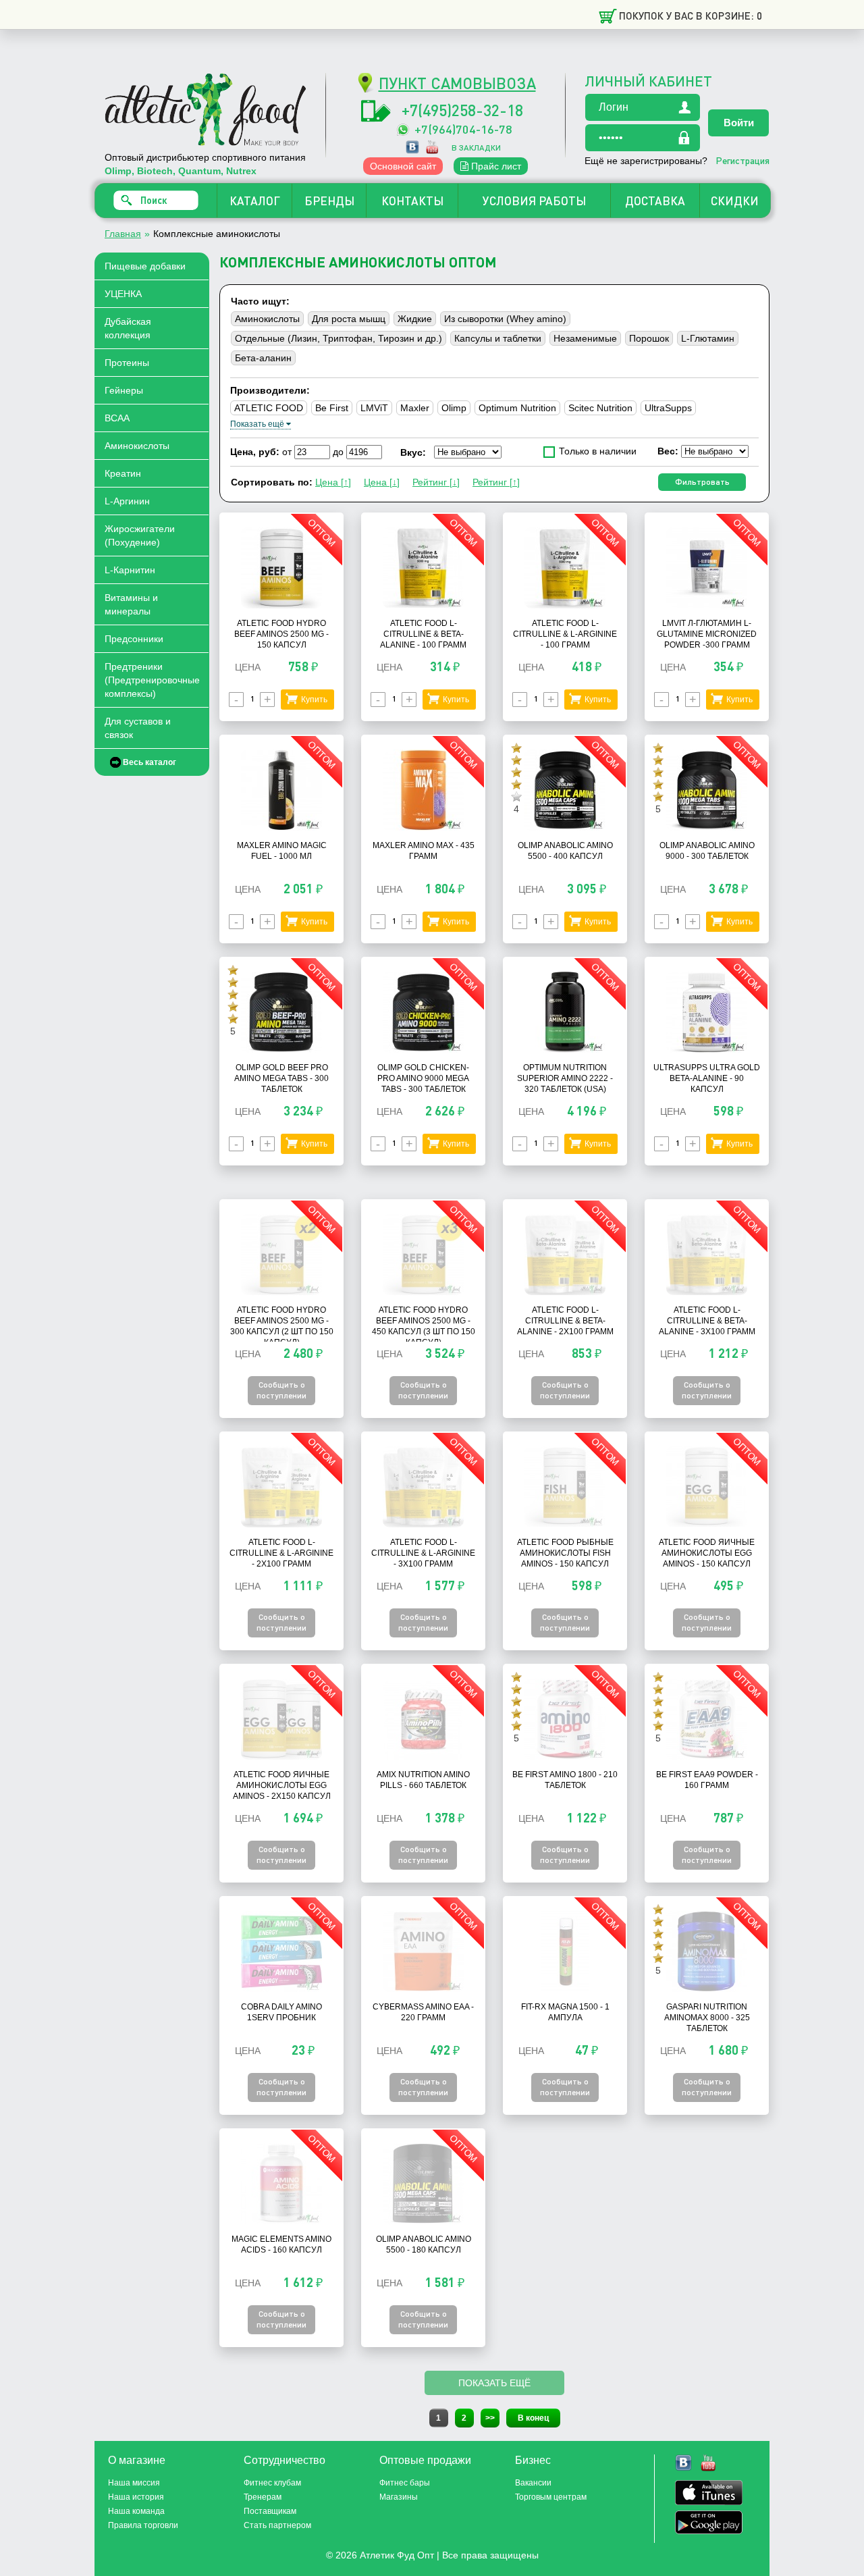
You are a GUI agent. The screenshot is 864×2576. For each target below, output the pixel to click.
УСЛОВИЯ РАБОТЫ (534, 201)
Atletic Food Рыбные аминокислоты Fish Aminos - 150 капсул (565, 1553)
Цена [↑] (333, 482)
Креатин (123, 473)
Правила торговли (143, 2525)
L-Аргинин (127, 501)
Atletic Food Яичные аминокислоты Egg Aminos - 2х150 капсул (282, 1785)
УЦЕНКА (123, 294)
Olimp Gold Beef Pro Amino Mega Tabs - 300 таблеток (281, 1078)
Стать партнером (277, 2525)
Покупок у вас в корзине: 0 (691, 16)
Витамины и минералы (131, 604)
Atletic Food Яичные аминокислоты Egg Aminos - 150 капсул (707, 1553)
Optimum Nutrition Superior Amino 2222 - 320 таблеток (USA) (565, 1078)
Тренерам (263, 2497)
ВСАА (117, 418)
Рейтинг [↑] (496, 482)
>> (490, 2418)
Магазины (399, 2497)
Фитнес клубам (272, 2483)
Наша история (136, 2497)
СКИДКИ (735, 201)
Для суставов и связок (138, 728)
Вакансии (533, 2483)
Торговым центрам (551, 2497)
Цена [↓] (382, 482)
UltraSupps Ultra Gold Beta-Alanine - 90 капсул (707, 1078)
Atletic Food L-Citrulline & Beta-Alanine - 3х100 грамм (707, 1321)
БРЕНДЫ (329, 201)
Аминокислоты (137, 446)
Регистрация (742, 160)
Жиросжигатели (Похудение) (140, 535)
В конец (533, 2418)
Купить (314, 700)
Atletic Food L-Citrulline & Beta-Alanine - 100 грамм (423, 634)
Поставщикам (270, 2511)
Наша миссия (134, 2483)
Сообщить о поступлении (281, 1390)
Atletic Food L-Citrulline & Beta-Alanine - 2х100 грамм (565, 1321)
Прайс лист (495, 166)
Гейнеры (124, 390)
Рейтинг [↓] (436, 482)
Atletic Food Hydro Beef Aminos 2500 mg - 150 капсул (281, 634)
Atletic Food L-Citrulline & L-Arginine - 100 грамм (565, 634)
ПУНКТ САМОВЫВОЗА (457, 83)
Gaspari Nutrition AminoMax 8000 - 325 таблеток (707, 2018)
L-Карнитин (130, 570)
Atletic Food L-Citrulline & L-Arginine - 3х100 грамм (423, 1553)
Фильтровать (702, 482)
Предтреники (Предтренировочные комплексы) (152, 680)
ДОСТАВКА (655, 201)
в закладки (476, 148)
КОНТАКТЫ (412, 201)
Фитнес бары (405, 2483)
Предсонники (134, 639)
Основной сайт (403, 166)
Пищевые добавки (145, 266)
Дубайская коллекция (128, 328)
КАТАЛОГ (255, 201)
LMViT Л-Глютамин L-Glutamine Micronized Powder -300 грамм (707, 634)
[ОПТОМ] (281, 605)
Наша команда (136, 2511)
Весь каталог (150, 762)
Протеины (127, 363)
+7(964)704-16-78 (463, 129)
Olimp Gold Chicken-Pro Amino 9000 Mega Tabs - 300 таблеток (423, 1078)
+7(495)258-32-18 (462, 110)
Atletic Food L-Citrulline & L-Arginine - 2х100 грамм (281, 1553)
